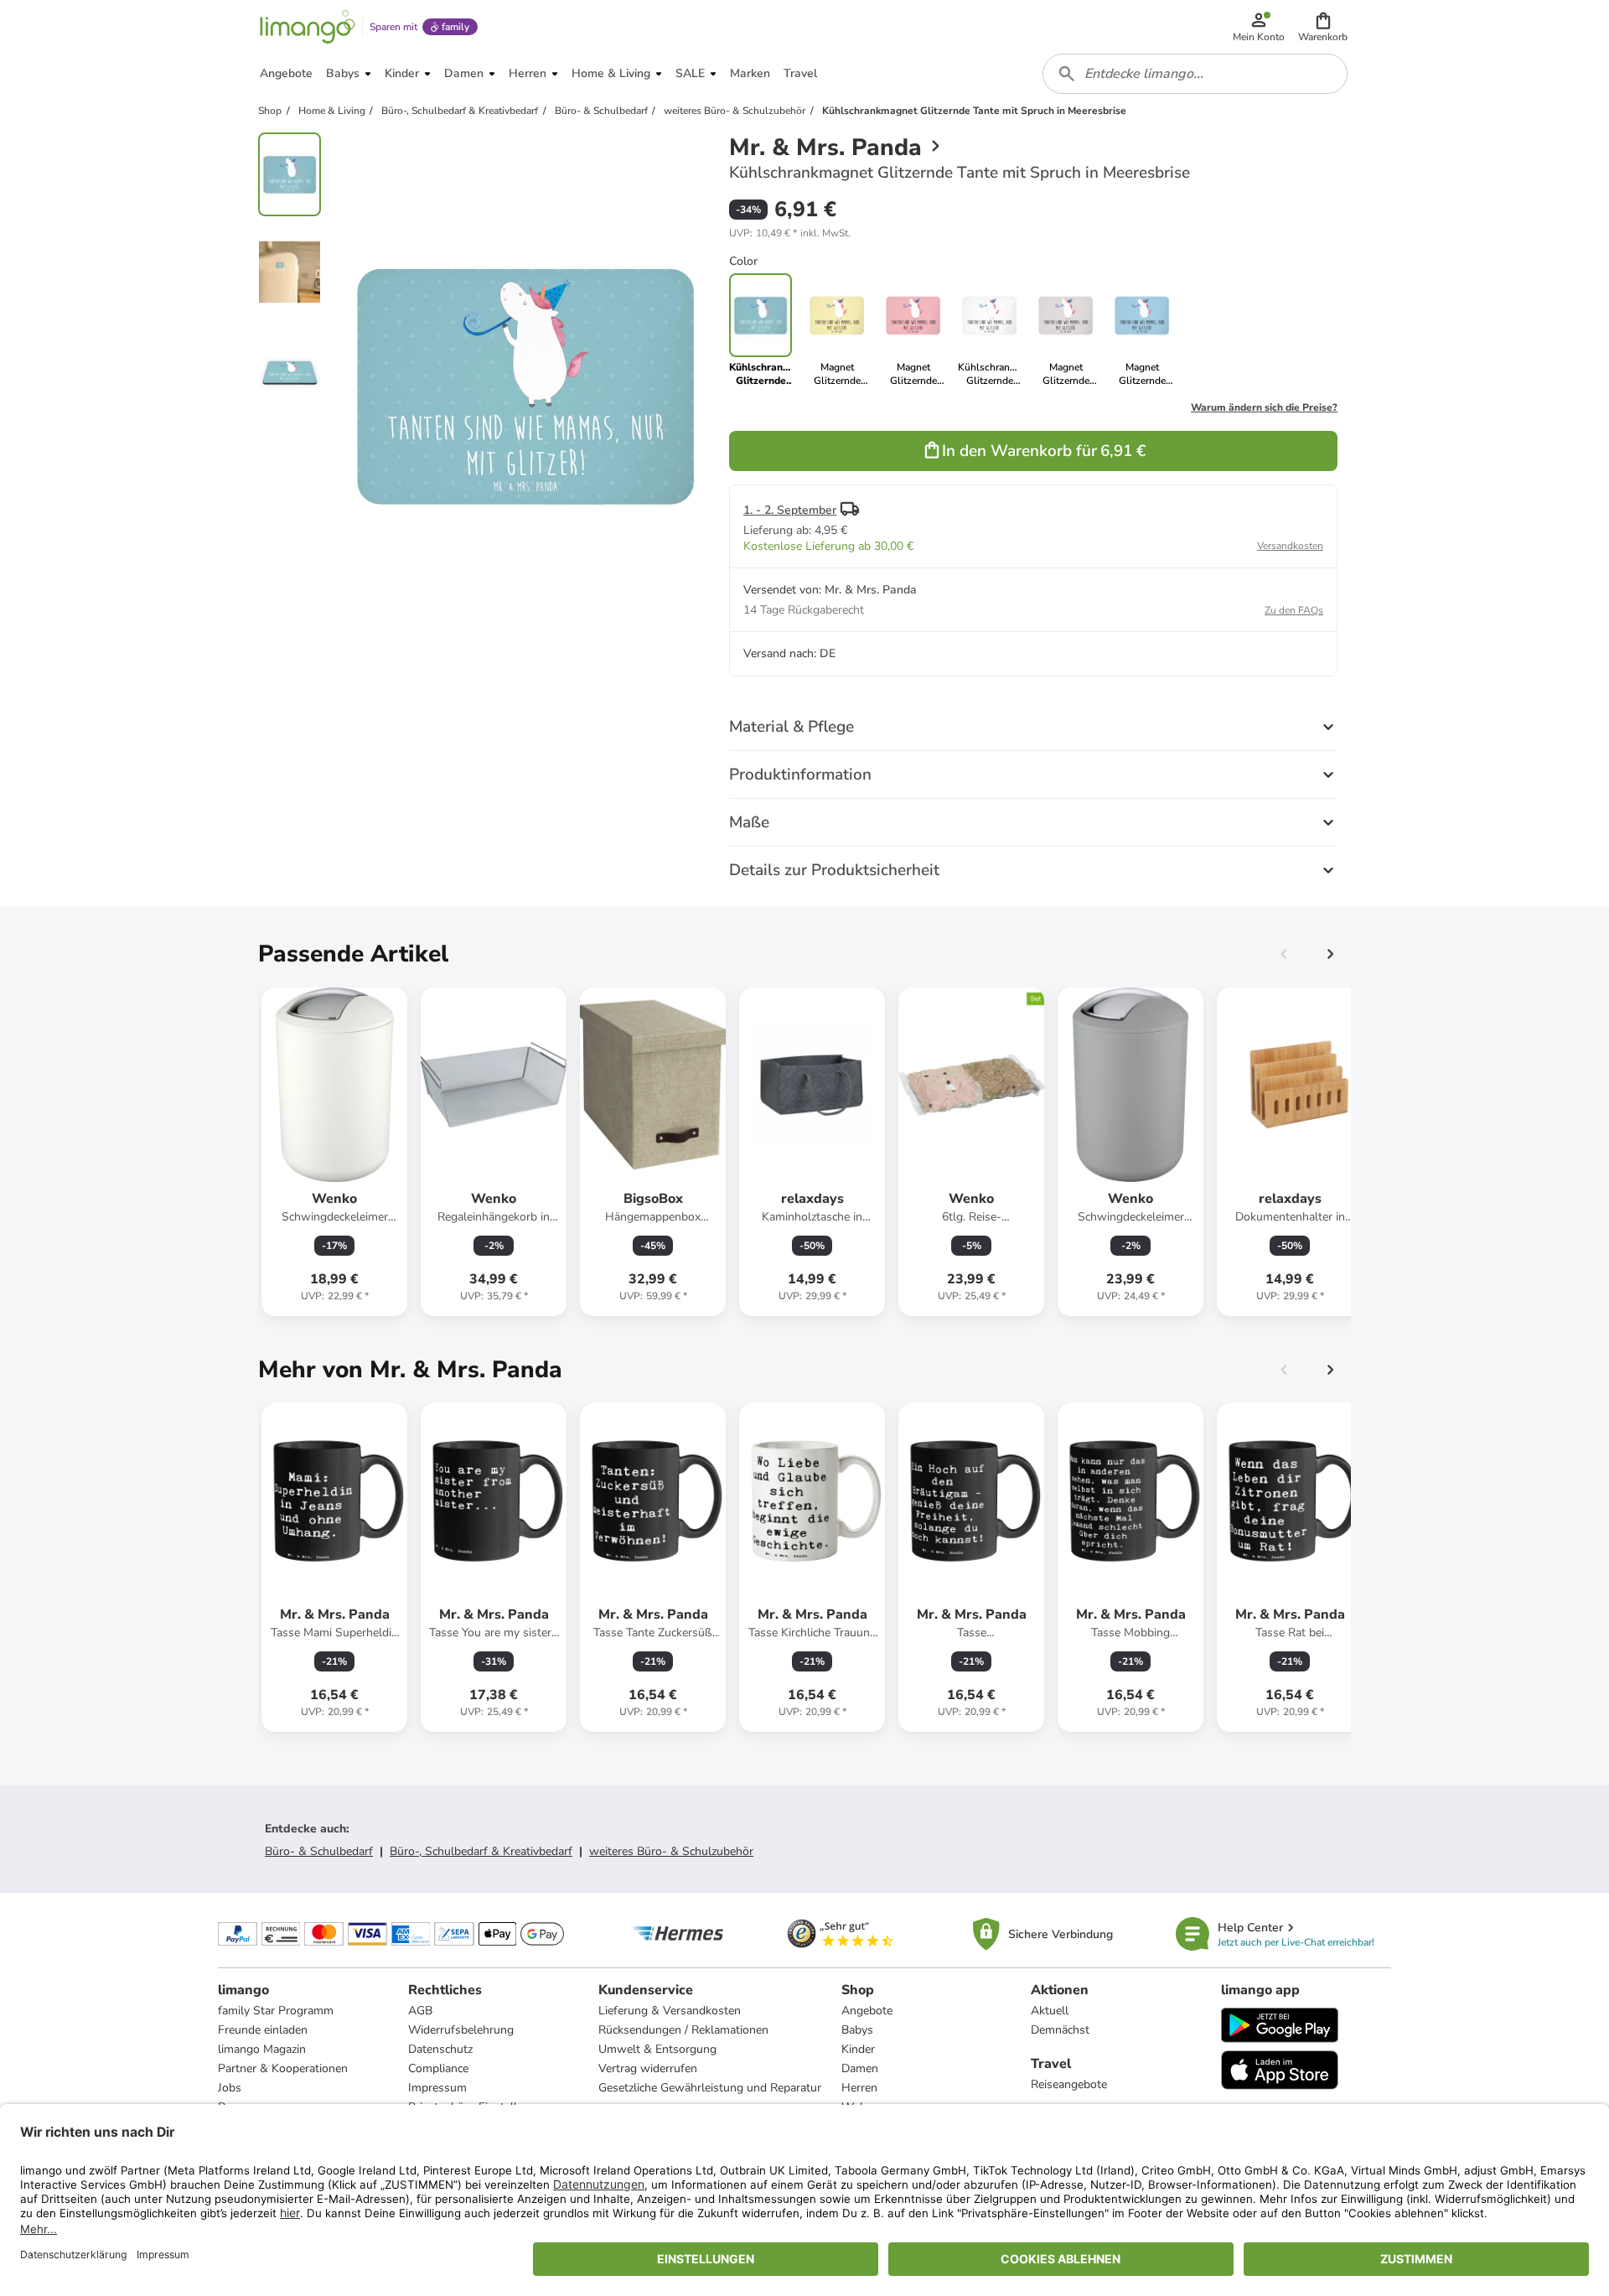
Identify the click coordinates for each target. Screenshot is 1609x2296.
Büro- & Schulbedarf (319, 1851)
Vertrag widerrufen (648, 2068)
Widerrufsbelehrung (461, 2030)
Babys (857, 2030)
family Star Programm (276, 2011)
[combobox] (1195, 74)
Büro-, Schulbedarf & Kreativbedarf (481, 1851)
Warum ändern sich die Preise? (1264, 407)
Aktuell (1050, 2011)
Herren (859, 2088)
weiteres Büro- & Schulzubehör (671, 1851)
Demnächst (1060, 2030)
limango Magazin (262, 2049)
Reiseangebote (1069, 2084)
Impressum (437, 2088)
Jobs (230, 2088)
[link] (837, 330)
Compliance (438, 2068)
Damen (860, 2068)
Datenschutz (440, 2049)
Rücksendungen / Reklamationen (683, 2030)
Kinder (858, 2049)
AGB (420, 2011)
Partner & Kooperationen (283, 2068)
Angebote (867, 2011)
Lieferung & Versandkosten (670, 2011)
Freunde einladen (263, 2030)
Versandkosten (1290, 546)
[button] (1323, 27)
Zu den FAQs (1294, 610)
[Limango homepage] (308, 27)
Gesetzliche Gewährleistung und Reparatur (710, 2088)
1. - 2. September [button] (790, 510)
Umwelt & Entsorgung (657, 2049)
